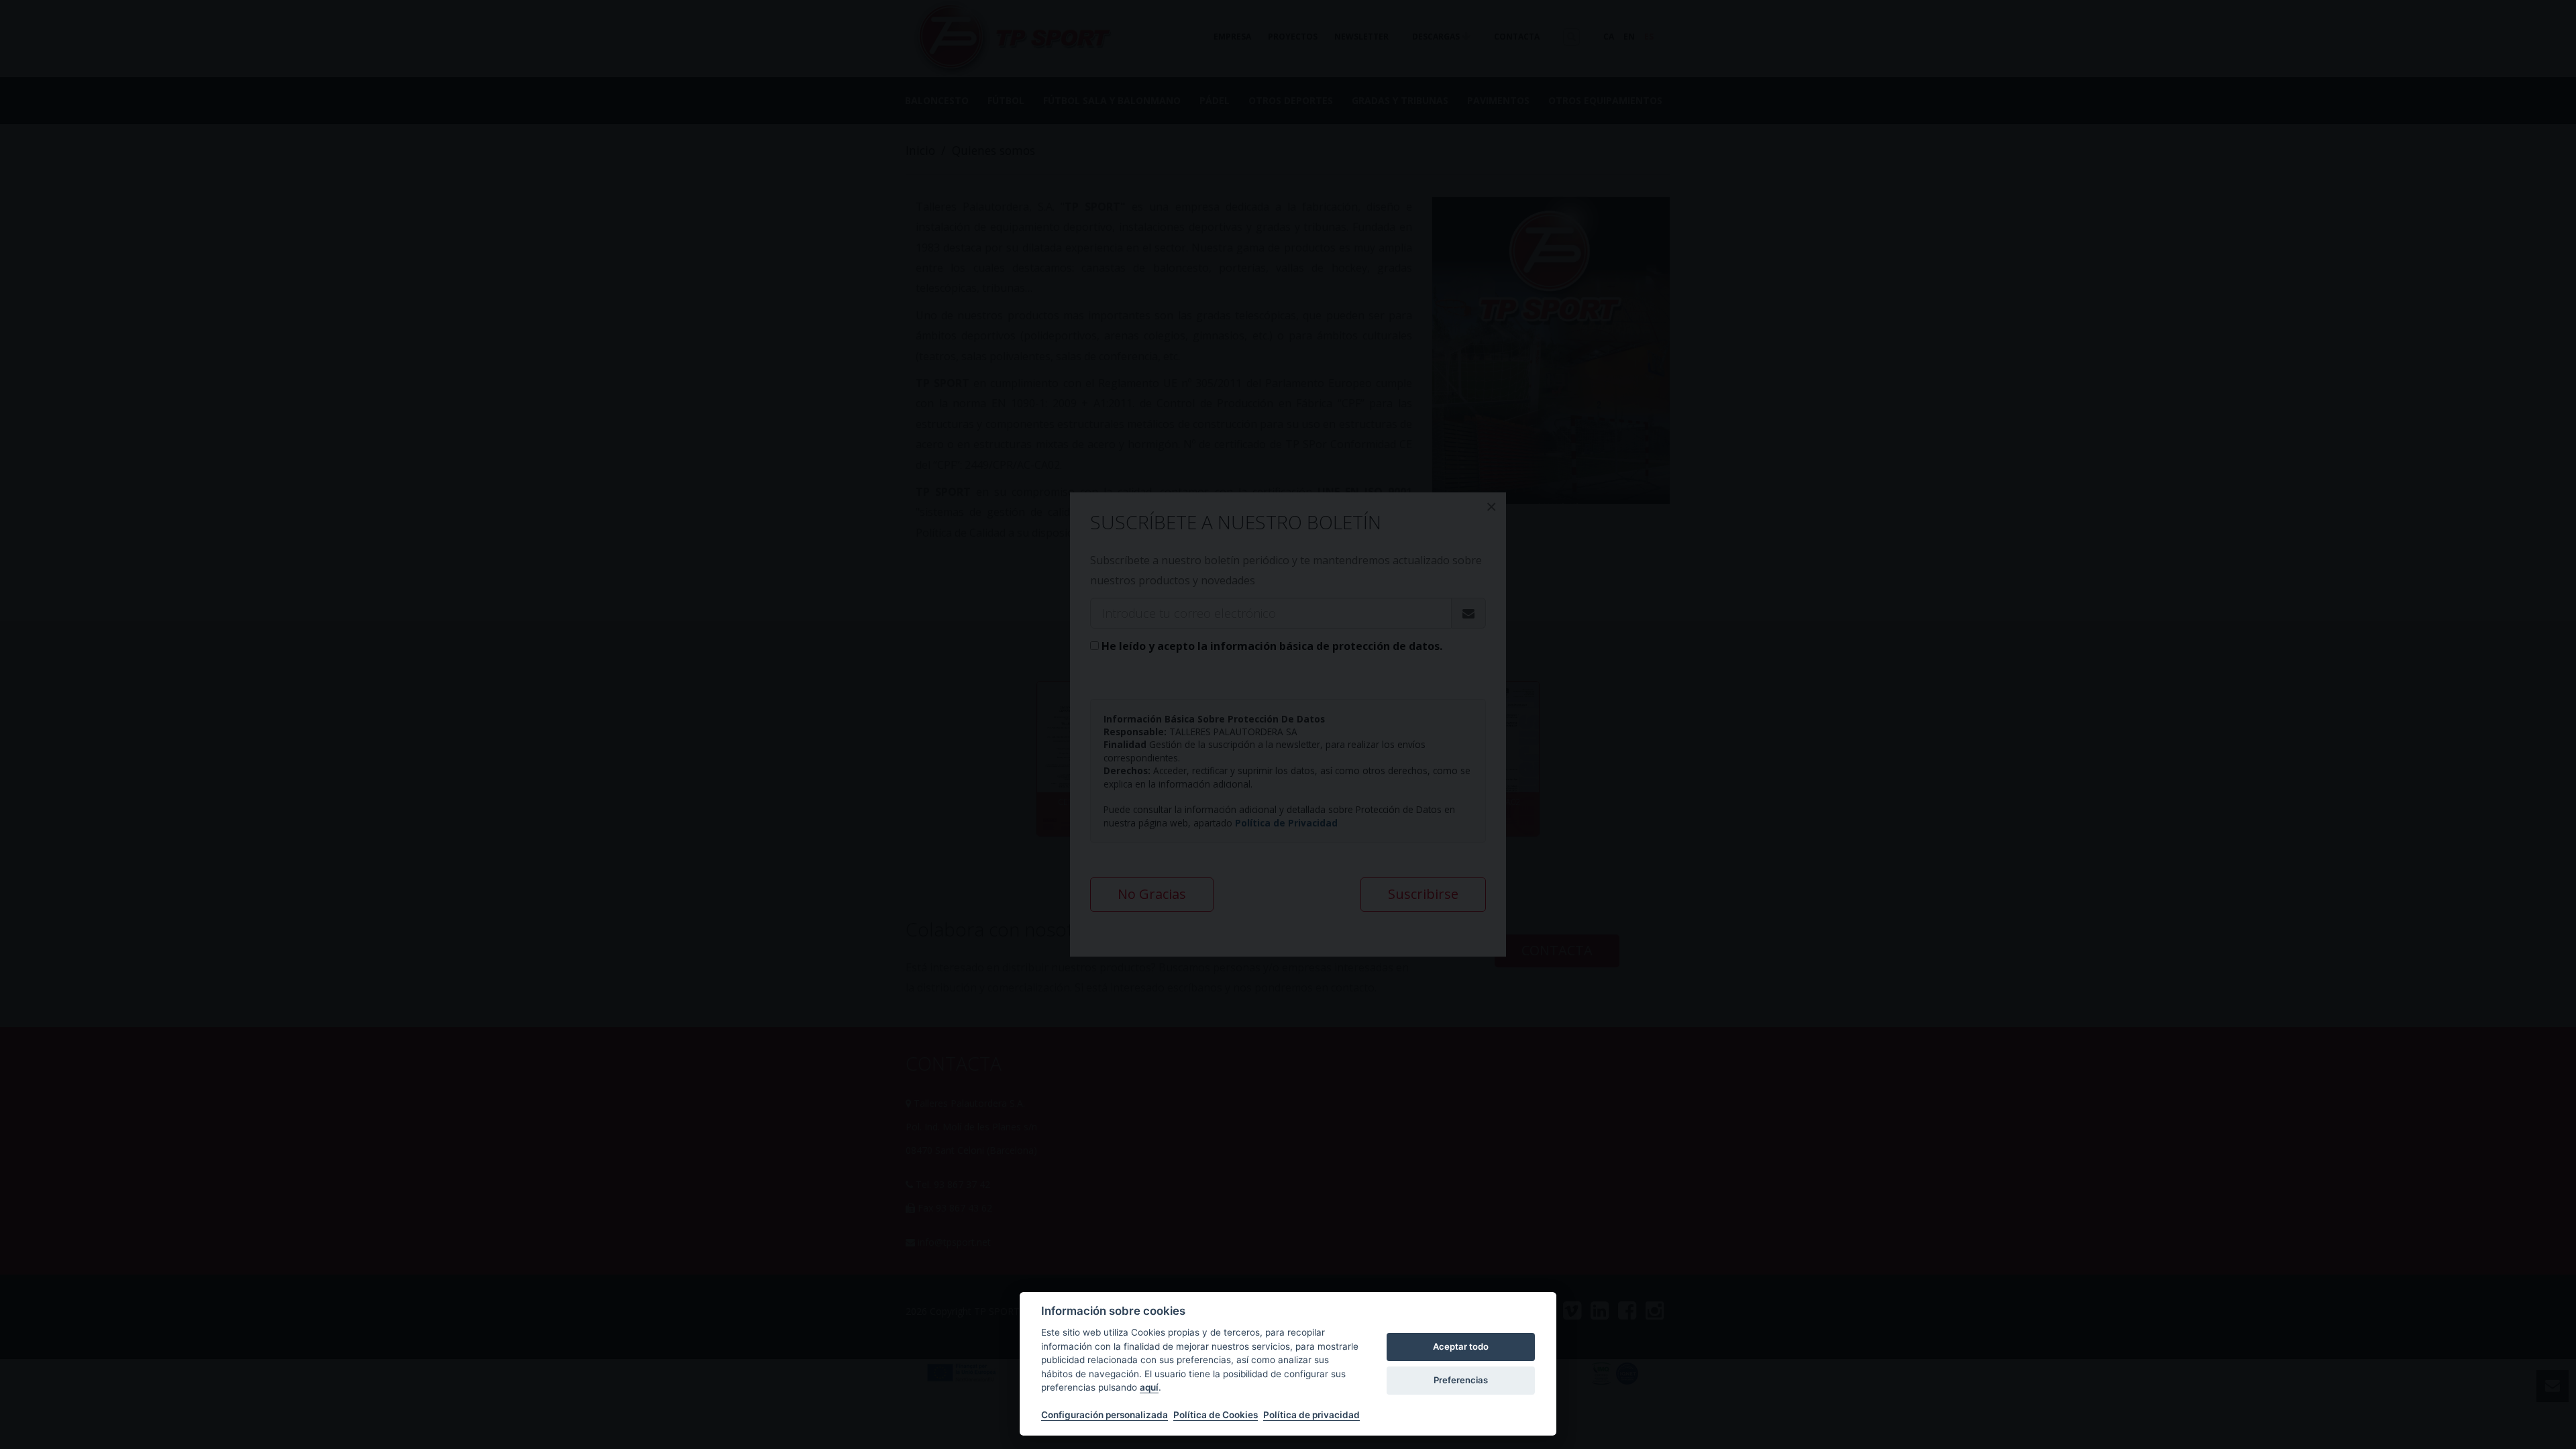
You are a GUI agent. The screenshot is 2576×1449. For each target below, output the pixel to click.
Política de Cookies (1216, 1415)
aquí (1149, 1387)
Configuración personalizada (1105, 1415)
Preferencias (1461, 1380)
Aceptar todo (1461, 1346)
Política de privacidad (1311, 1415)
